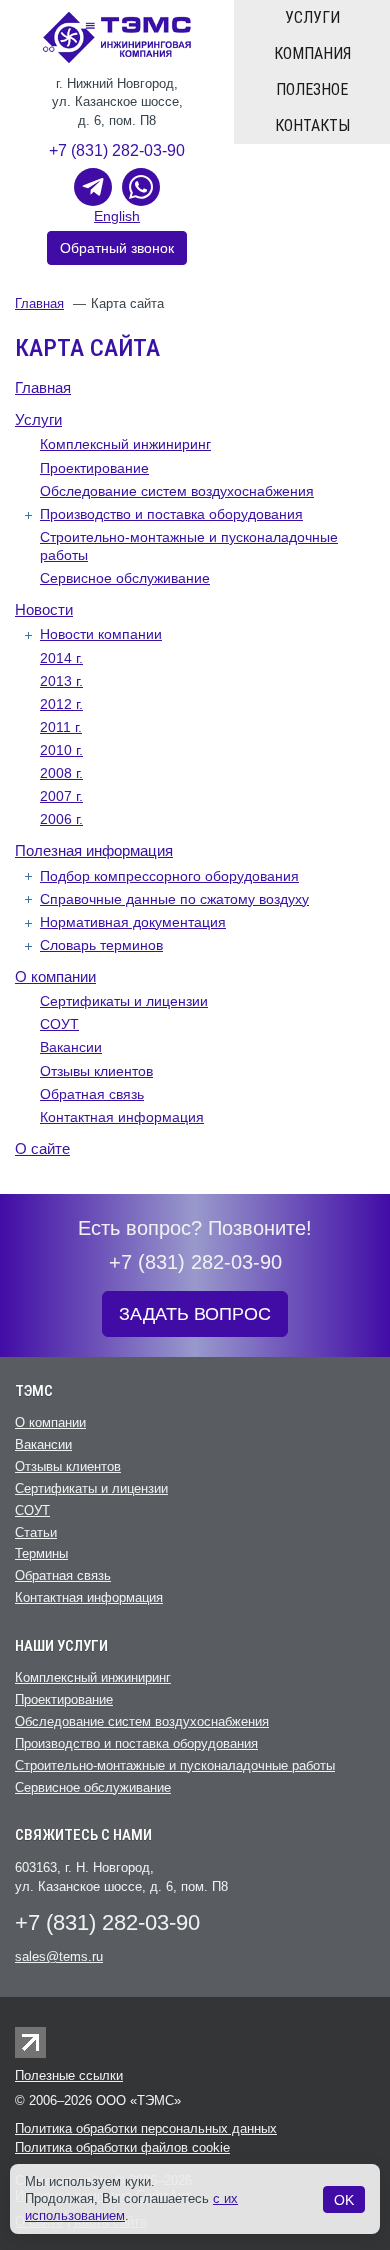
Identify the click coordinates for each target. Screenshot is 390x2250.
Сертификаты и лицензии (124, 1001)
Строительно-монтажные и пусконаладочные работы (175, 1765)
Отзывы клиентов (96, 1071)
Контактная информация (122, 1117)
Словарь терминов (101, 945)
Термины (41, 1553)
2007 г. (61, 796)
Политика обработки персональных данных (146, 2128)
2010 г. (61, 750)
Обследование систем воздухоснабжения (177, 491)
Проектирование (94, 468)
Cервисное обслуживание (125, 578)
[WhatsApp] (141, 187)
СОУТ (59, 1024)
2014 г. (61, 658)
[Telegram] (93, 187)
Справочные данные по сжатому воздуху (174, 899)
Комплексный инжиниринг (125, 444)
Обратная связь (92, 1094)
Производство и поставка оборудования (171, 514)
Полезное (312, 89)
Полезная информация (94, 850)
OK (344, 2200)
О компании (55, 976)
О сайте (42, 1148)
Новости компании (101, 634)
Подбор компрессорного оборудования (169, 876)
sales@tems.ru (59, 1956)
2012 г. (61, 704)
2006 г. (61, 819)
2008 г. (61, 773)
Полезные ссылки (69, 2075)
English (117, 216)
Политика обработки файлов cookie (122, 2147)
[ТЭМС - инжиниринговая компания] (117, 36)
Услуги (312, 17)
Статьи (36, 1532)
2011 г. (61, 727)
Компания (312, 53)
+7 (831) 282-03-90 (117, 150)
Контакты (312, 125)
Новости (44, 609)
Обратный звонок (117, 248)
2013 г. (61, 681)
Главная (39, 303)
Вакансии (71, 1047)
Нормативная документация (133, 922)
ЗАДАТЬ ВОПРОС (195, 1314)
